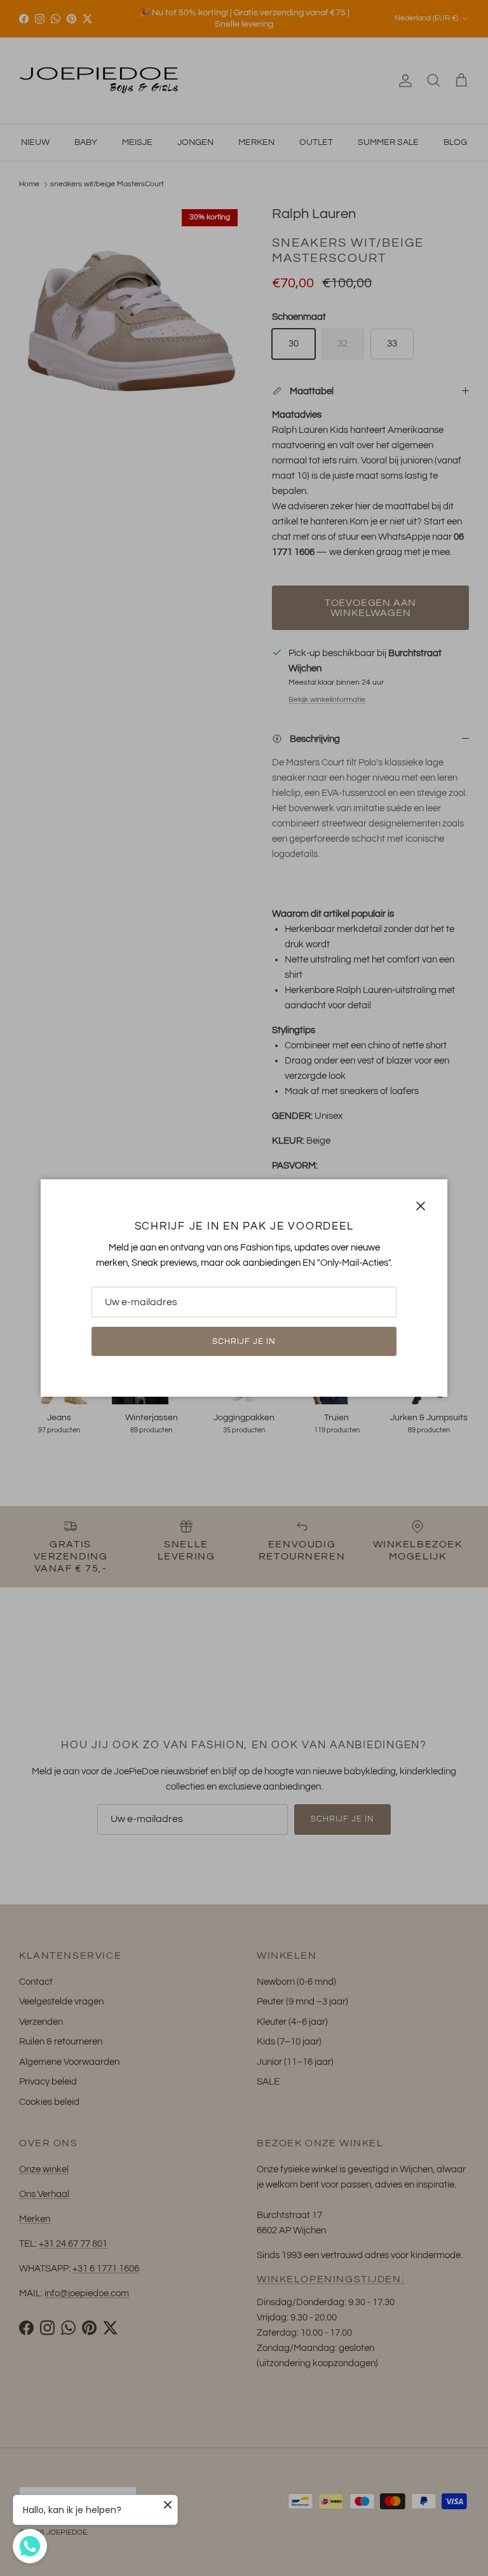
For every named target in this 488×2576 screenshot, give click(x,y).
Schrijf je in (244, 1341)
